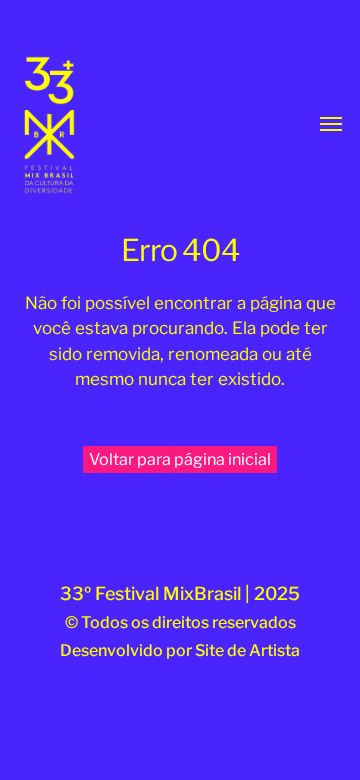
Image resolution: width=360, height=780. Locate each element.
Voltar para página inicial (180, 459)
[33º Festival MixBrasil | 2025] (78, 125)
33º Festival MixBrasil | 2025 (180, 593)
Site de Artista (247, 650)
